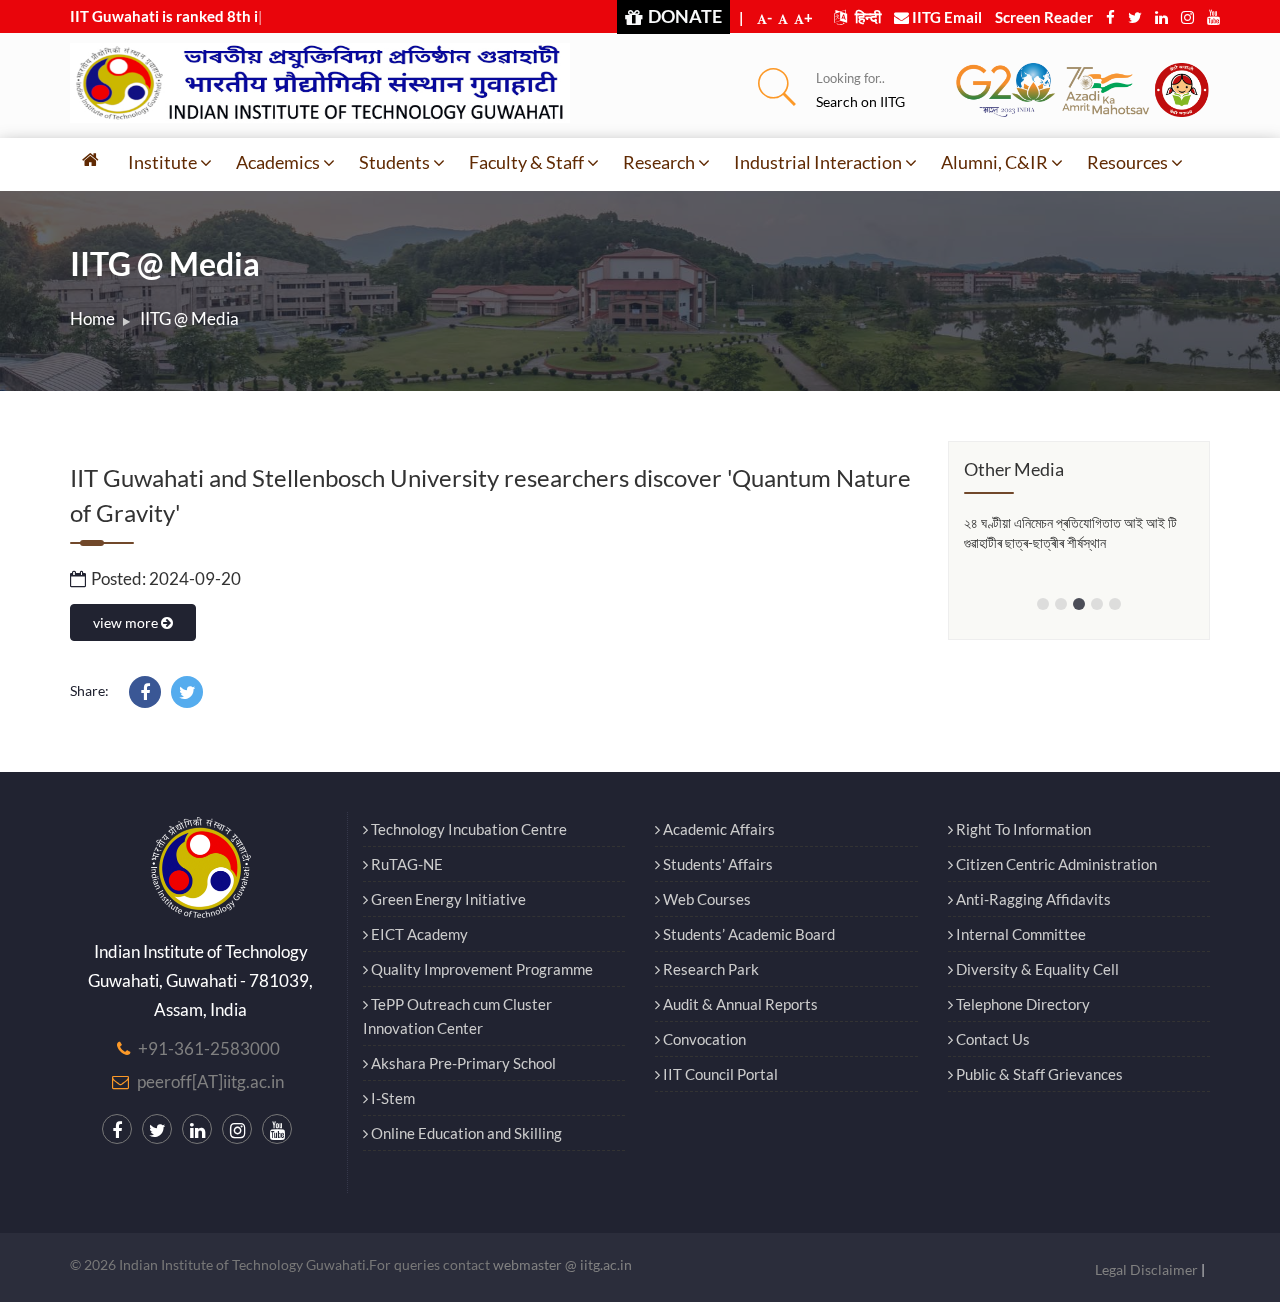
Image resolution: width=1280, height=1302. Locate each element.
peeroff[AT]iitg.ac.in (210, 1081)
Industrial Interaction (818, 162)
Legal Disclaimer (1146, 1269)
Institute (162, 162)
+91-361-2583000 (209, 1048)
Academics (278, 162)
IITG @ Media (189, 318)
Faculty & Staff (526, 162)
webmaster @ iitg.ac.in (562, 1264)
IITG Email (945, 17)
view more (127, 622)
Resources (1127, 162)
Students (394, 162)
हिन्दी (866, 17)
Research (659, 162)
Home (92, 318)
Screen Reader (1044, 17)
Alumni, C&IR (994, 162)
